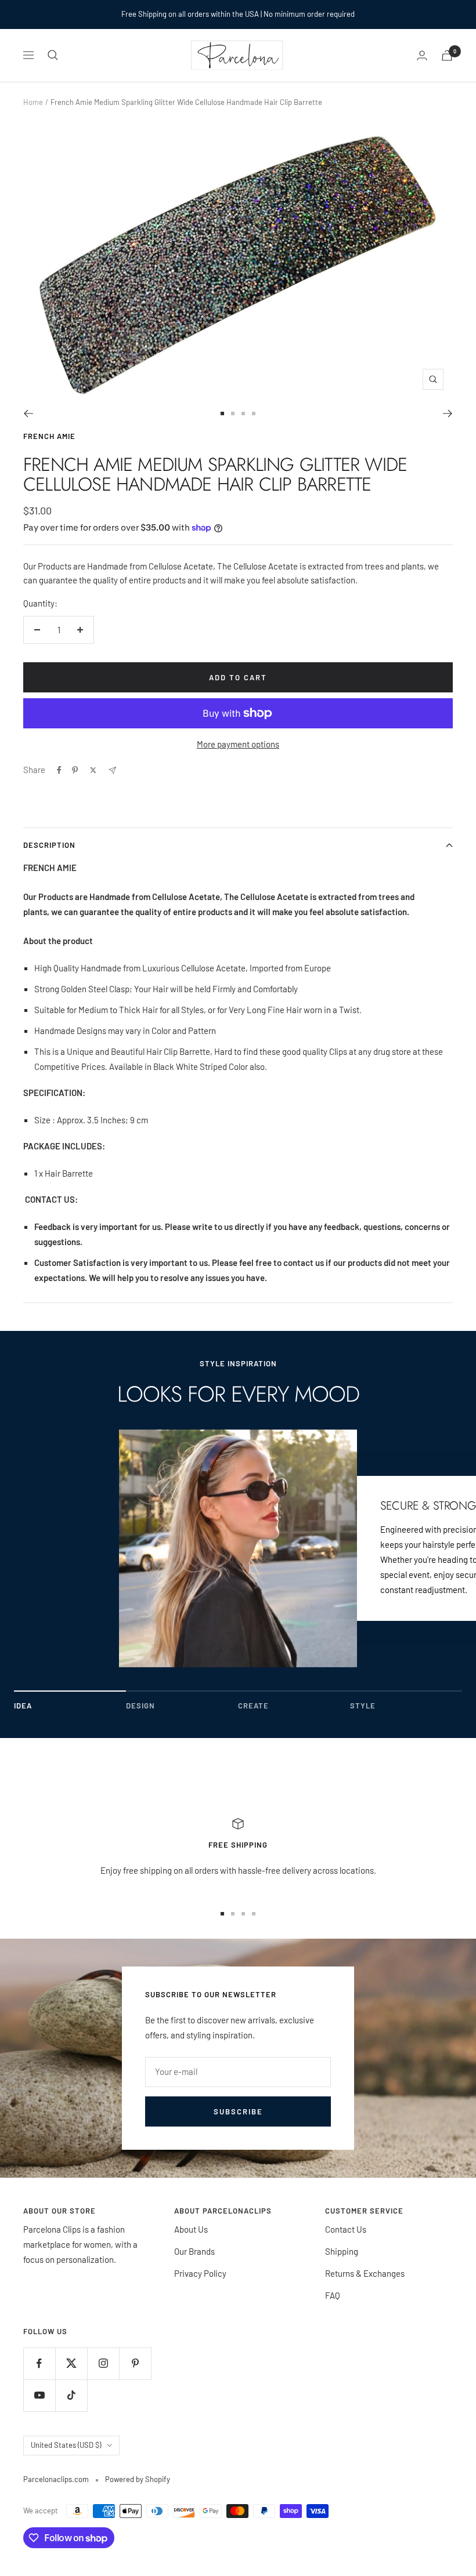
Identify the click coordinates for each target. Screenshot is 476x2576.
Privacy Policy (200, 2273)
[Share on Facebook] (59, 770)
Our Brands (194, 2251)
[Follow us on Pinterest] (135, 2363)
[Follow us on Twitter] (71, 2363)
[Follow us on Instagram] (103, 2363)
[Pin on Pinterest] (75, 770)
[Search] (53, 55)
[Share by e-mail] (112, 770)
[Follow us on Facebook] (39, 2363)
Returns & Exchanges (365, 2273)
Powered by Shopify (138, 2479)
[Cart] (447, 55)
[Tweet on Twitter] (93, 770)
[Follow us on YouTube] (39, 2395)
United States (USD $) (66, 2445)
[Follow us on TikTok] (71, 2395)
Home (33, 102)
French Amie (49, 436)
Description (49, 845)
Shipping (342, 2251)
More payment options (238, 744)
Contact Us (346, 2229)
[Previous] (28, 413)
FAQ (333, 2295)
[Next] (448, 413)
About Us (191, 2229)
